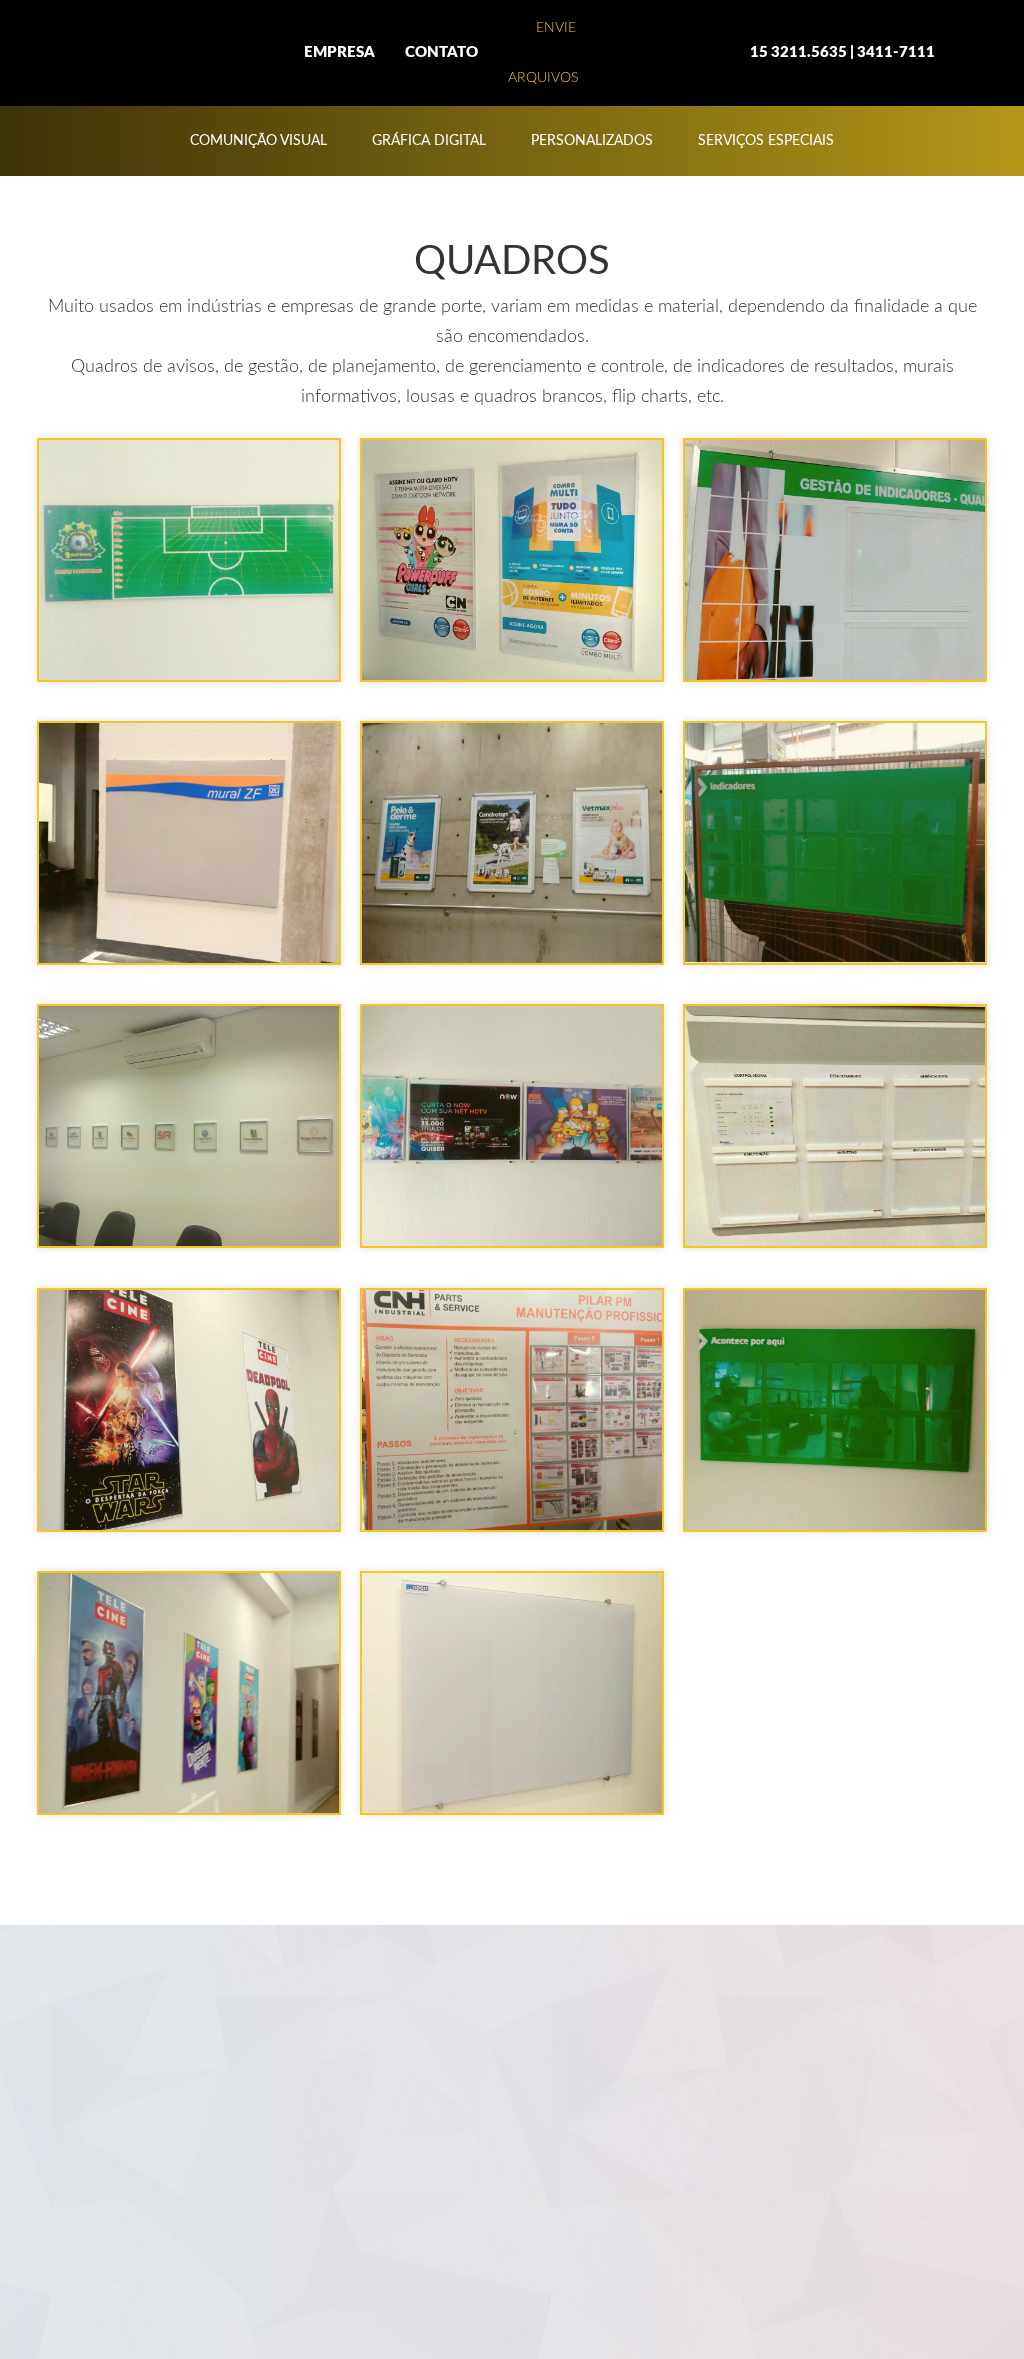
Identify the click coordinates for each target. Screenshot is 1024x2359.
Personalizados (592, 141)
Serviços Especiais (766, 141)
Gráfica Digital (429, 141)
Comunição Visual (258, 141)
